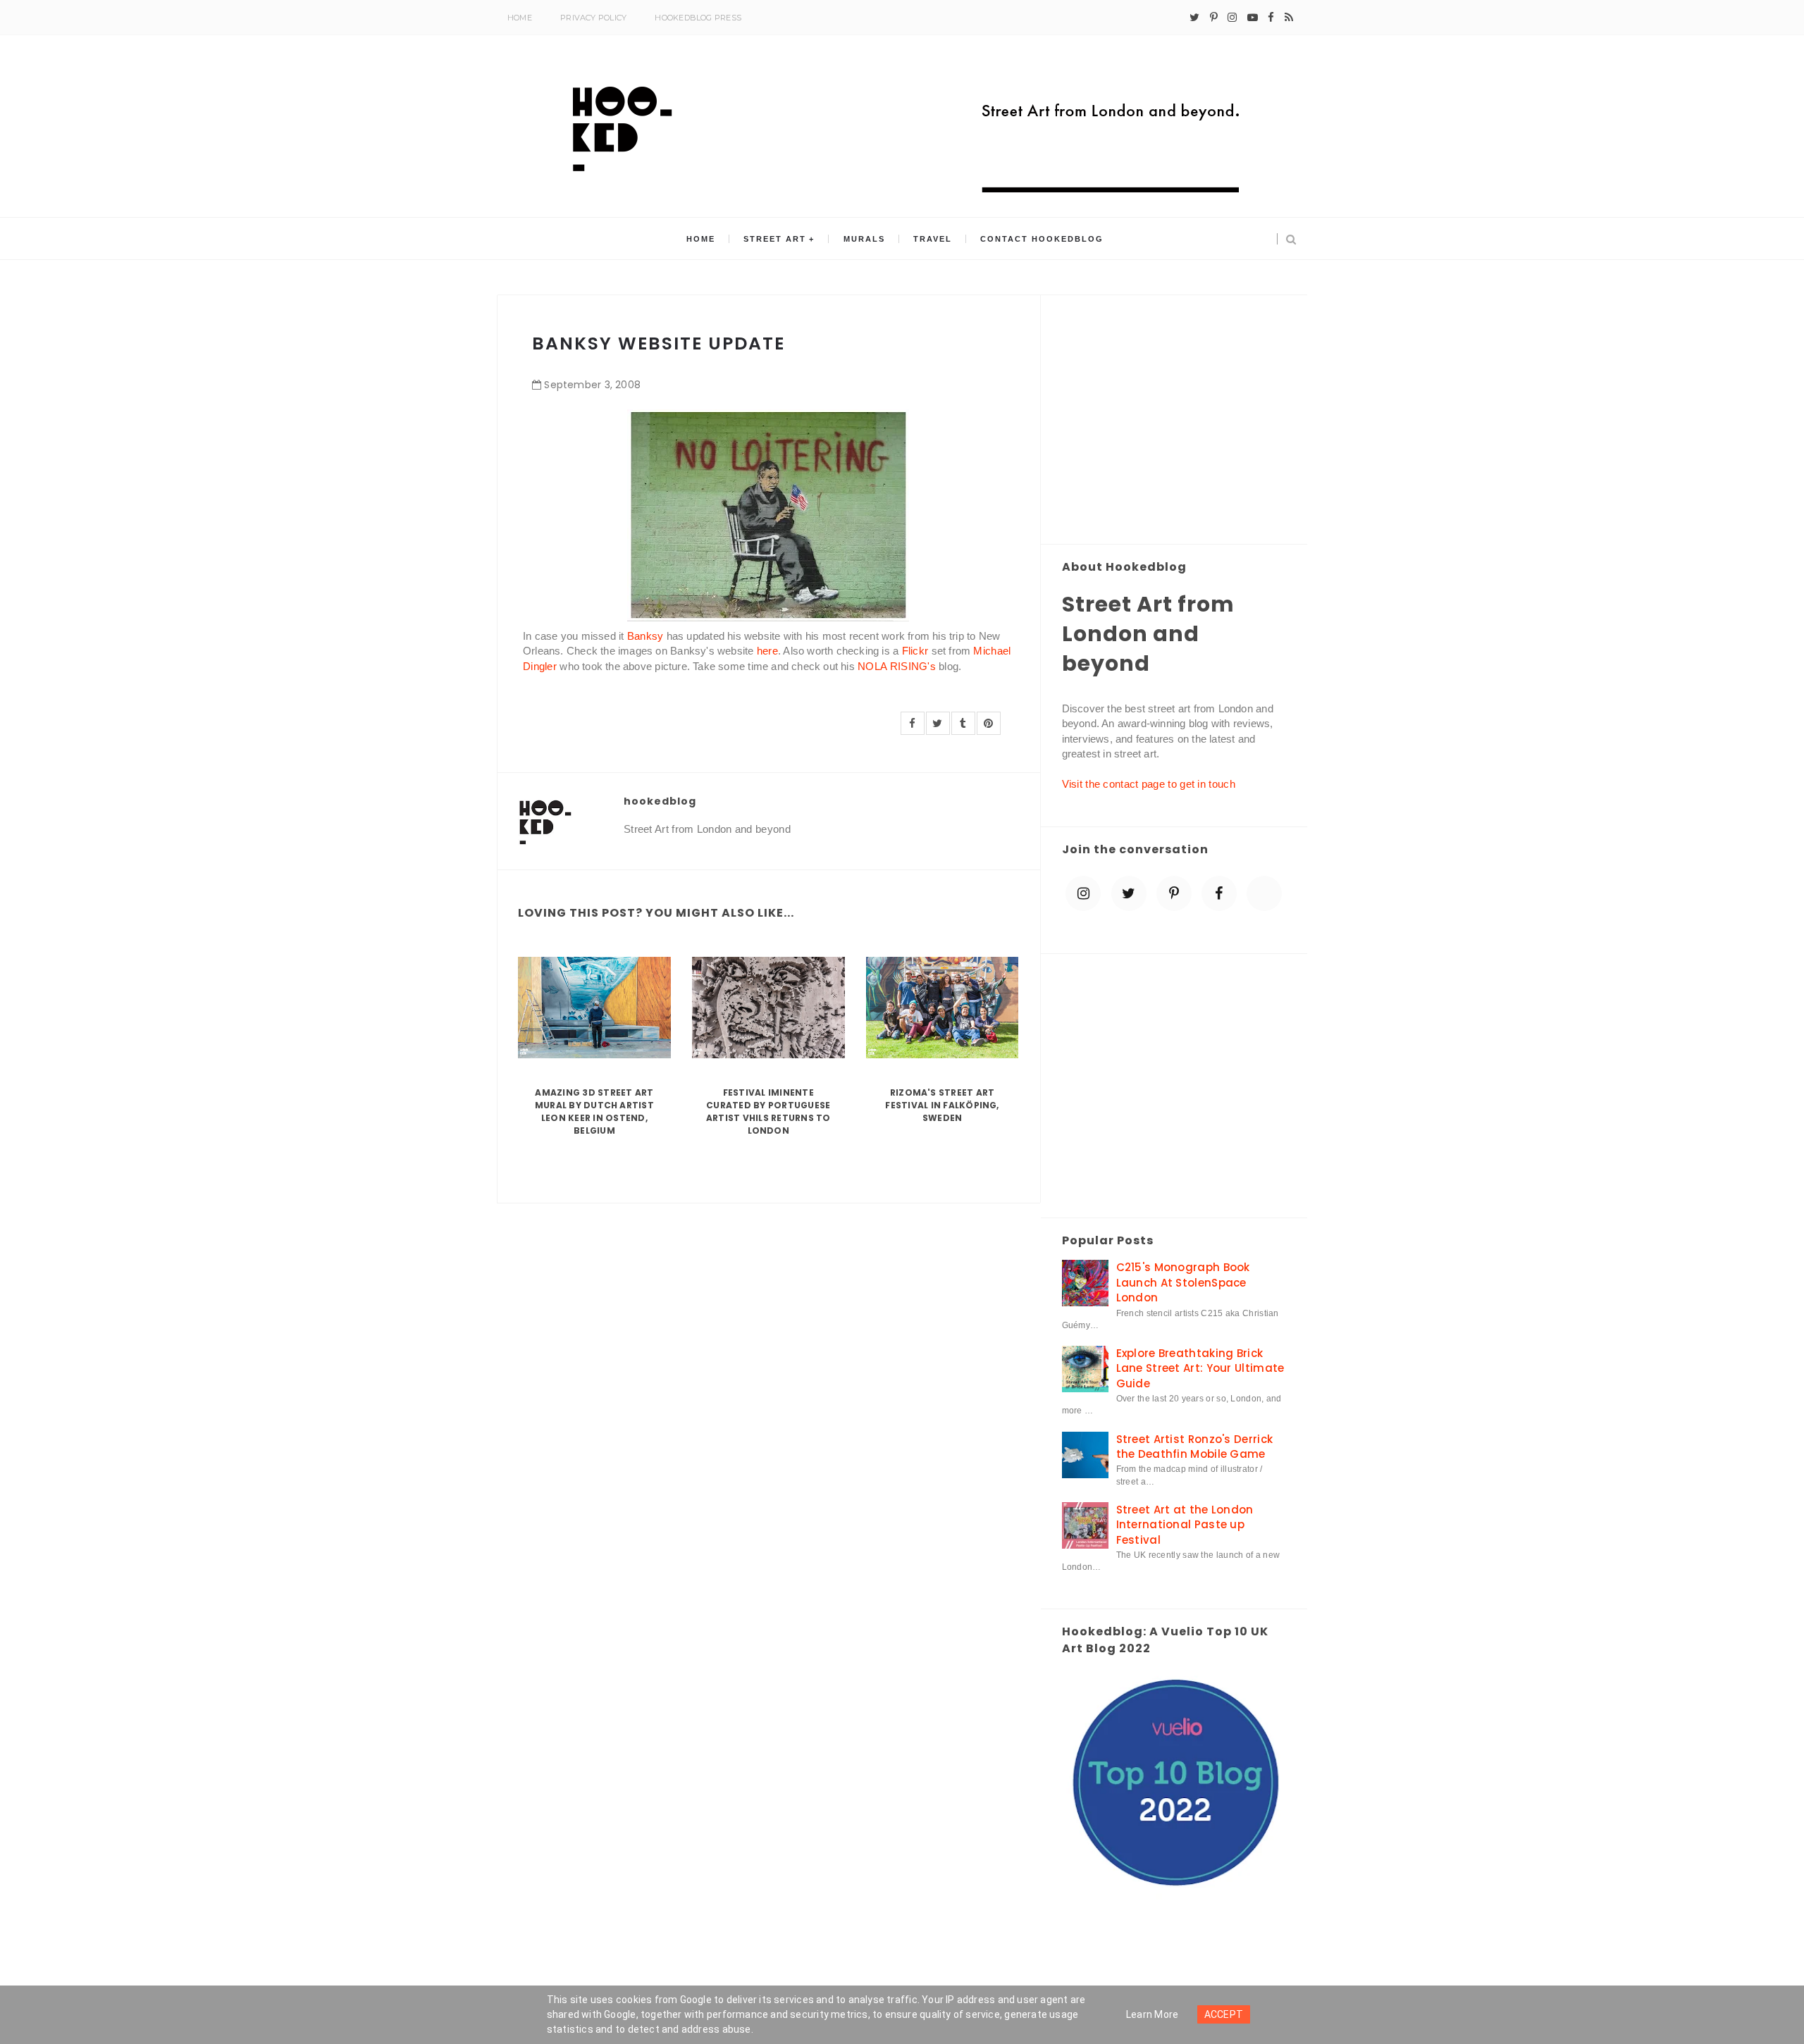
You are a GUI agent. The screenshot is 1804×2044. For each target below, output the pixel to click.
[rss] (1289, 18)
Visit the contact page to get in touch (1149, 784)
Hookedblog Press (698, 18)
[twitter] (1194, 18)
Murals (864, 239)
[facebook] (1271, 18)
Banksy (645, 636)
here (767, 651)
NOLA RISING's (897, 666)
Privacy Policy (593, 18)
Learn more (1153, 2014)
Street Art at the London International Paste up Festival (1185, 1525)
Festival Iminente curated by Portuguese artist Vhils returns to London (768, 1111)
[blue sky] (1264, 893)
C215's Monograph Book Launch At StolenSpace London (1183, 1282)
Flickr (915, 651)
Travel (933, 239)
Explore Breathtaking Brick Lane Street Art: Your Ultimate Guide (1200, 1368)
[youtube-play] (1253, 18)
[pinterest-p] (1214, 18)
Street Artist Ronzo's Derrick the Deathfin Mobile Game (1195, 1447)
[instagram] (1232, 18)
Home (520, 18)
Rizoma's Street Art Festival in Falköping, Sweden (942, 1105)
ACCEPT (1224, 2014)
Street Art (775, 239)
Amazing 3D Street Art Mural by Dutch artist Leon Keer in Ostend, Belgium (594, 1111)
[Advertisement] (1174, 421)
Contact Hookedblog (1042, 239)
